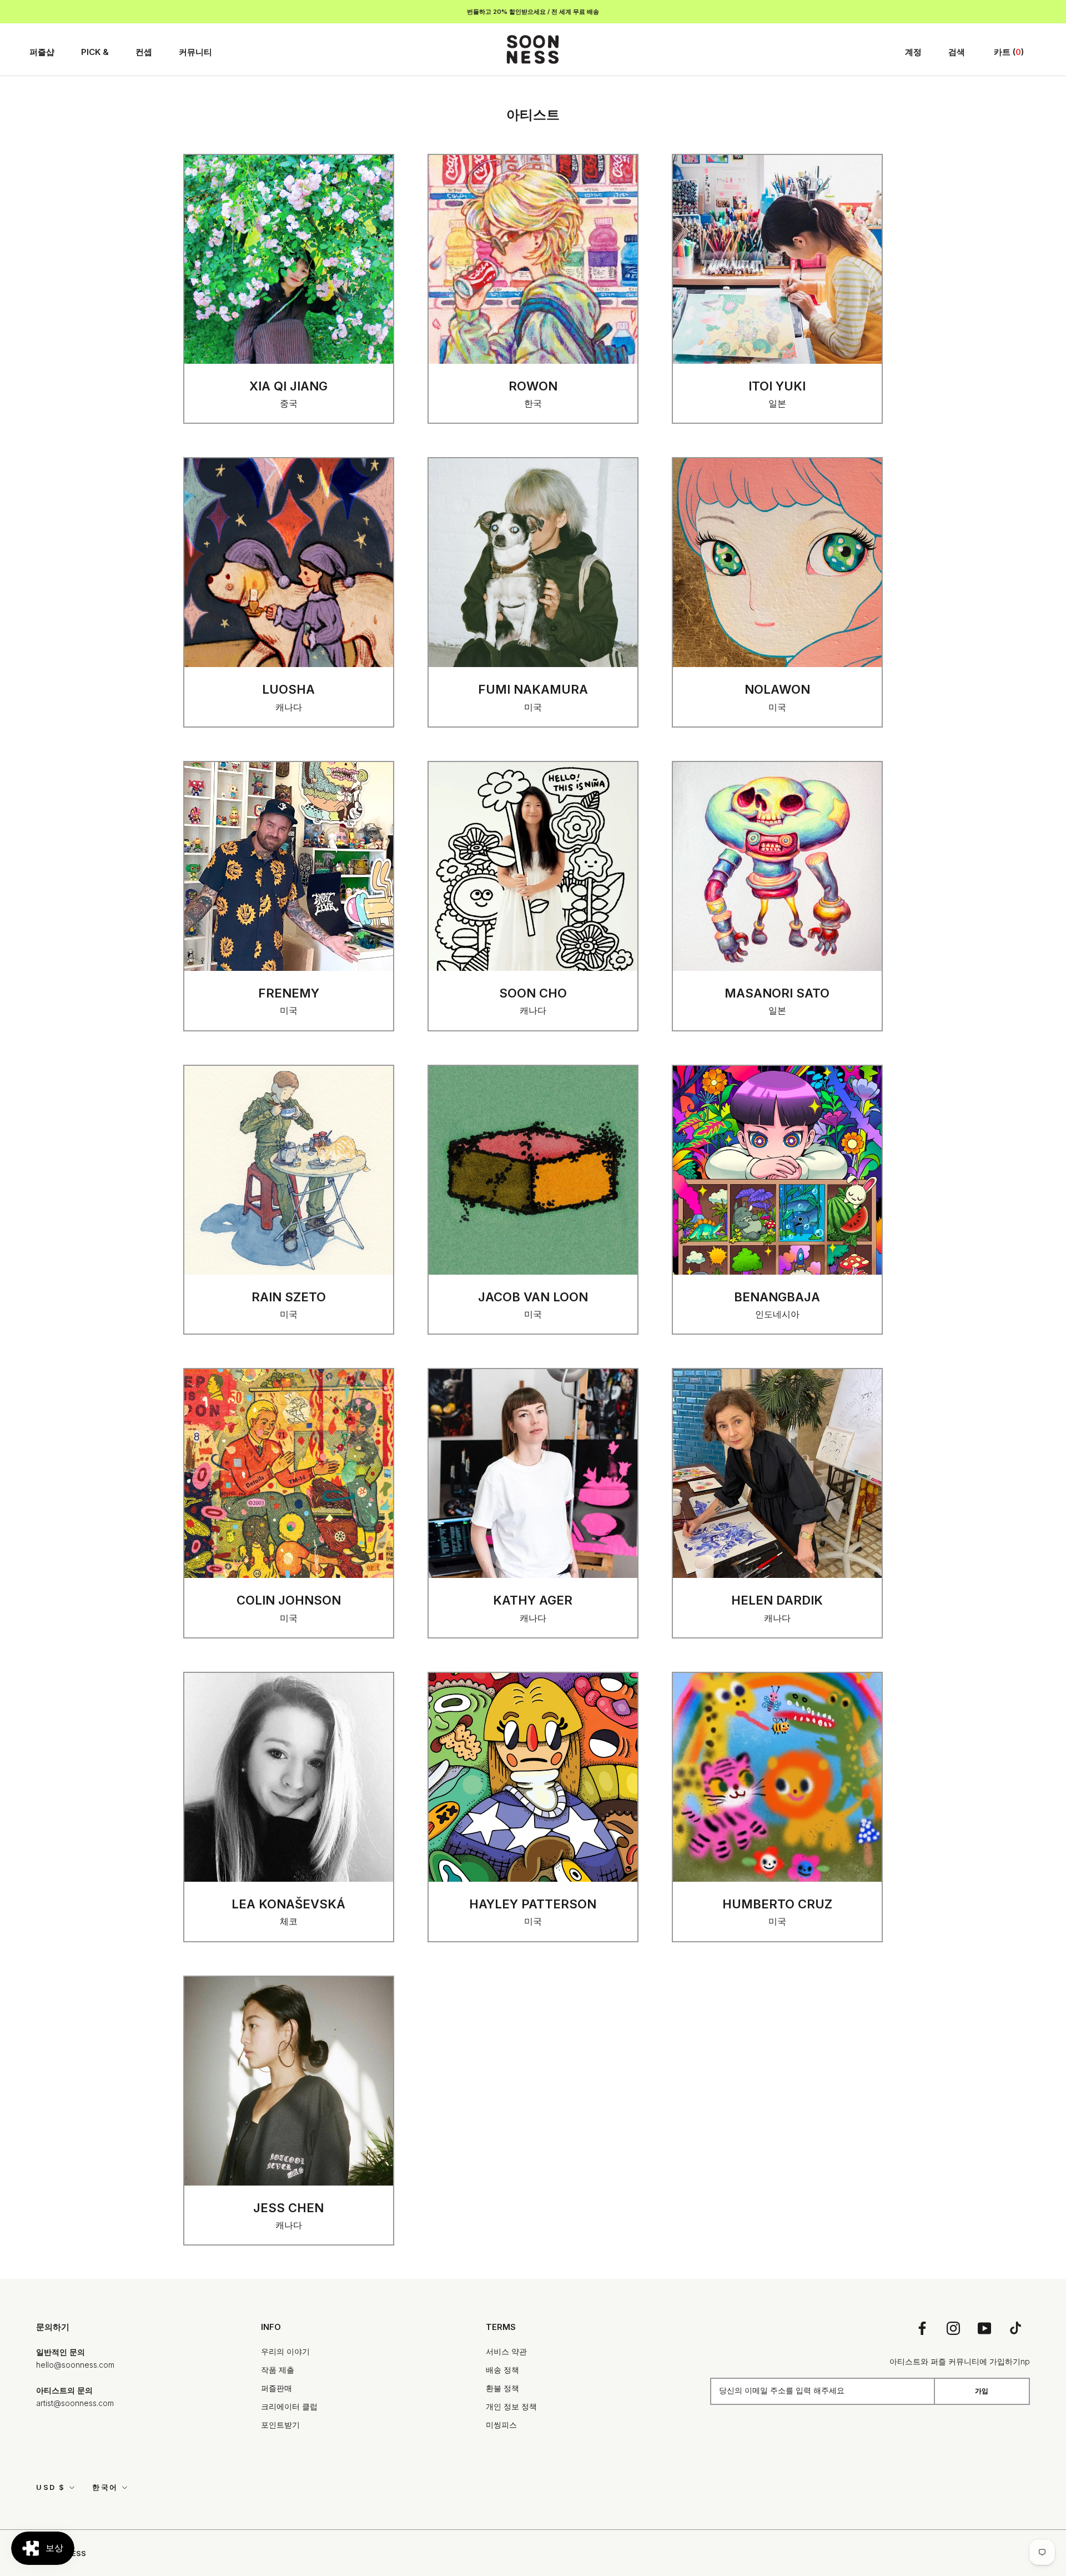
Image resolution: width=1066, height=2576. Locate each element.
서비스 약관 (506, 2351)
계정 (913, 52)
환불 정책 (502, 2388)
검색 (957, 52)
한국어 (105, 2487)
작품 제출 (278, 2370)
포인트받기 (280, 2425)
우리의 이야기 (285, 2351)
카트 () (1009, 52)
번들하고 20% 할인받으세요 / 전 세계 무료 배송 (533, 12)
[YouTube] (984, 2327)
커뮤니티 (195, 52)
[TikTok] (1015, 2327)
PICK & (95, 52)
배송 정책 (502, 2370)
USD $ (51, 2487)
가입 (982, 2391)
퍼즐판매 (276, 2388)
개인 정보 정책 (511, 2406)
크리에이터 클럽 (289, 2406)
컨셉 (144, 52)
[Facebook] (922, 2327)
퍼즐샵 (42, 52)
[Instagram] (953, 2327)
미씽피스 (501, 2425)
